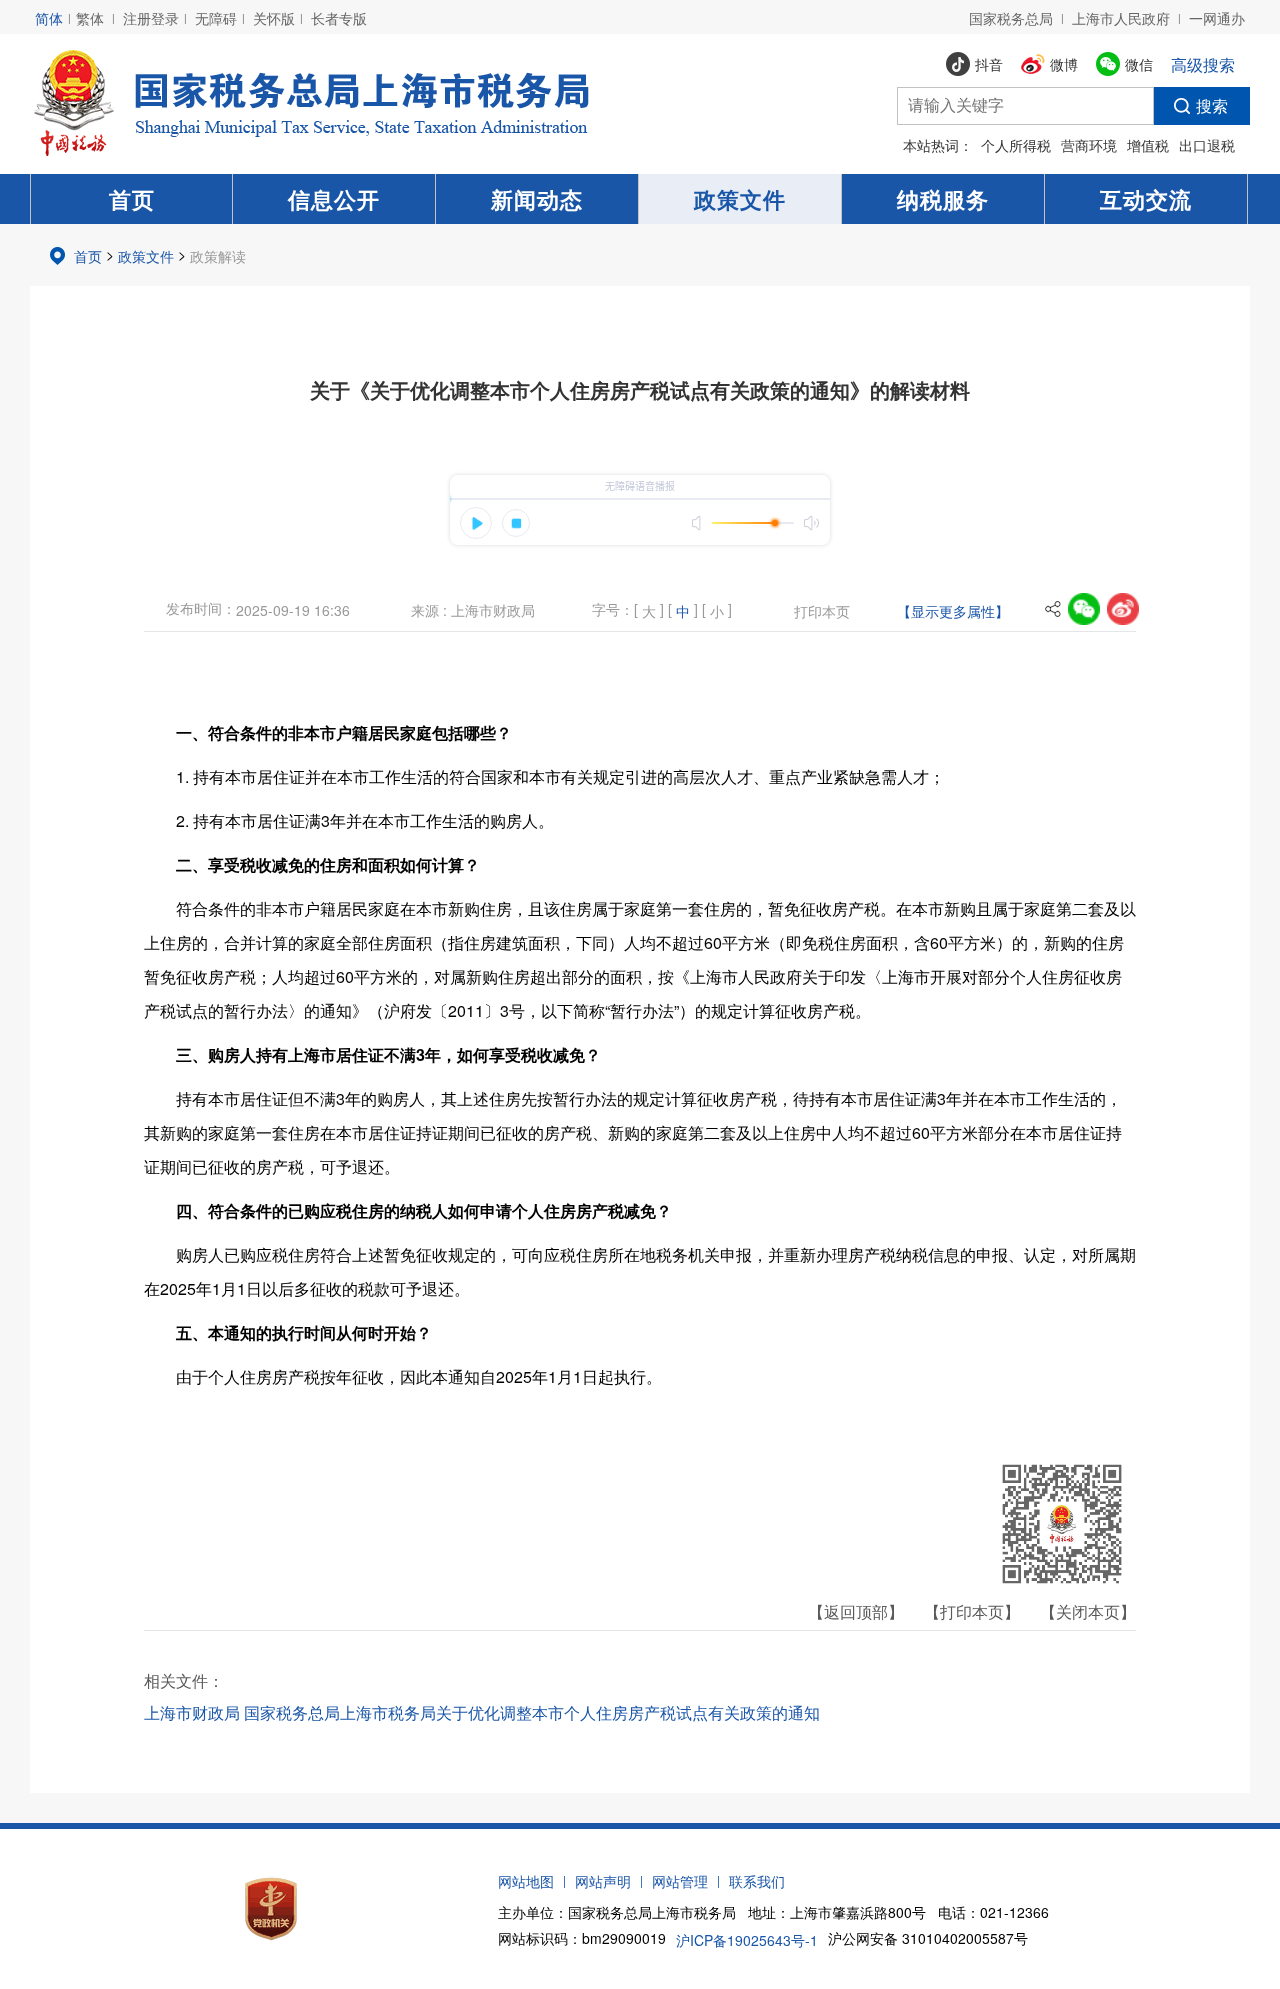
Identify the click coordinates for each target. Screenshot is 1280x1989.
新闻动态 (537, 199)
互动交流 (1146, 199)
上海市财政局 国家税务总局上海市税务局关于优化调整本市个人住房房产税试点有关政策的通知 (482, 1712)
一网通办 (1217, 18)
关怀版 (274, 18)
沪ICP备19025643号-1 (747, 1940)
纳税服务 (943, 199)
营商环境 (1089, 145)
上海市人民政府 (1121, 18)
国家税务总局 (1011, 18)
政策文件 (740, 199)
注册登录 (151, 18)
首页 (132, 199)
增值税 (1148, 145)
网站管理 (680, 1881)
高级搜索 (1203, 64)
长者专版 (339, 18)
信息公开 (334, 199)
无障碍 (216, 18)
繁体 (90, 18)
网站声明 (603, 1881)
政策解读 (218, 256)
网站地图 (526, 1881)
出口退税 (1207, 145)
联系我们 (757, 1881)
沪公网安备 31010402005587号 (928, 1938)
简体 (49, 18)
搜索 (1212, 105)
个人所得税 (1016, 145)
